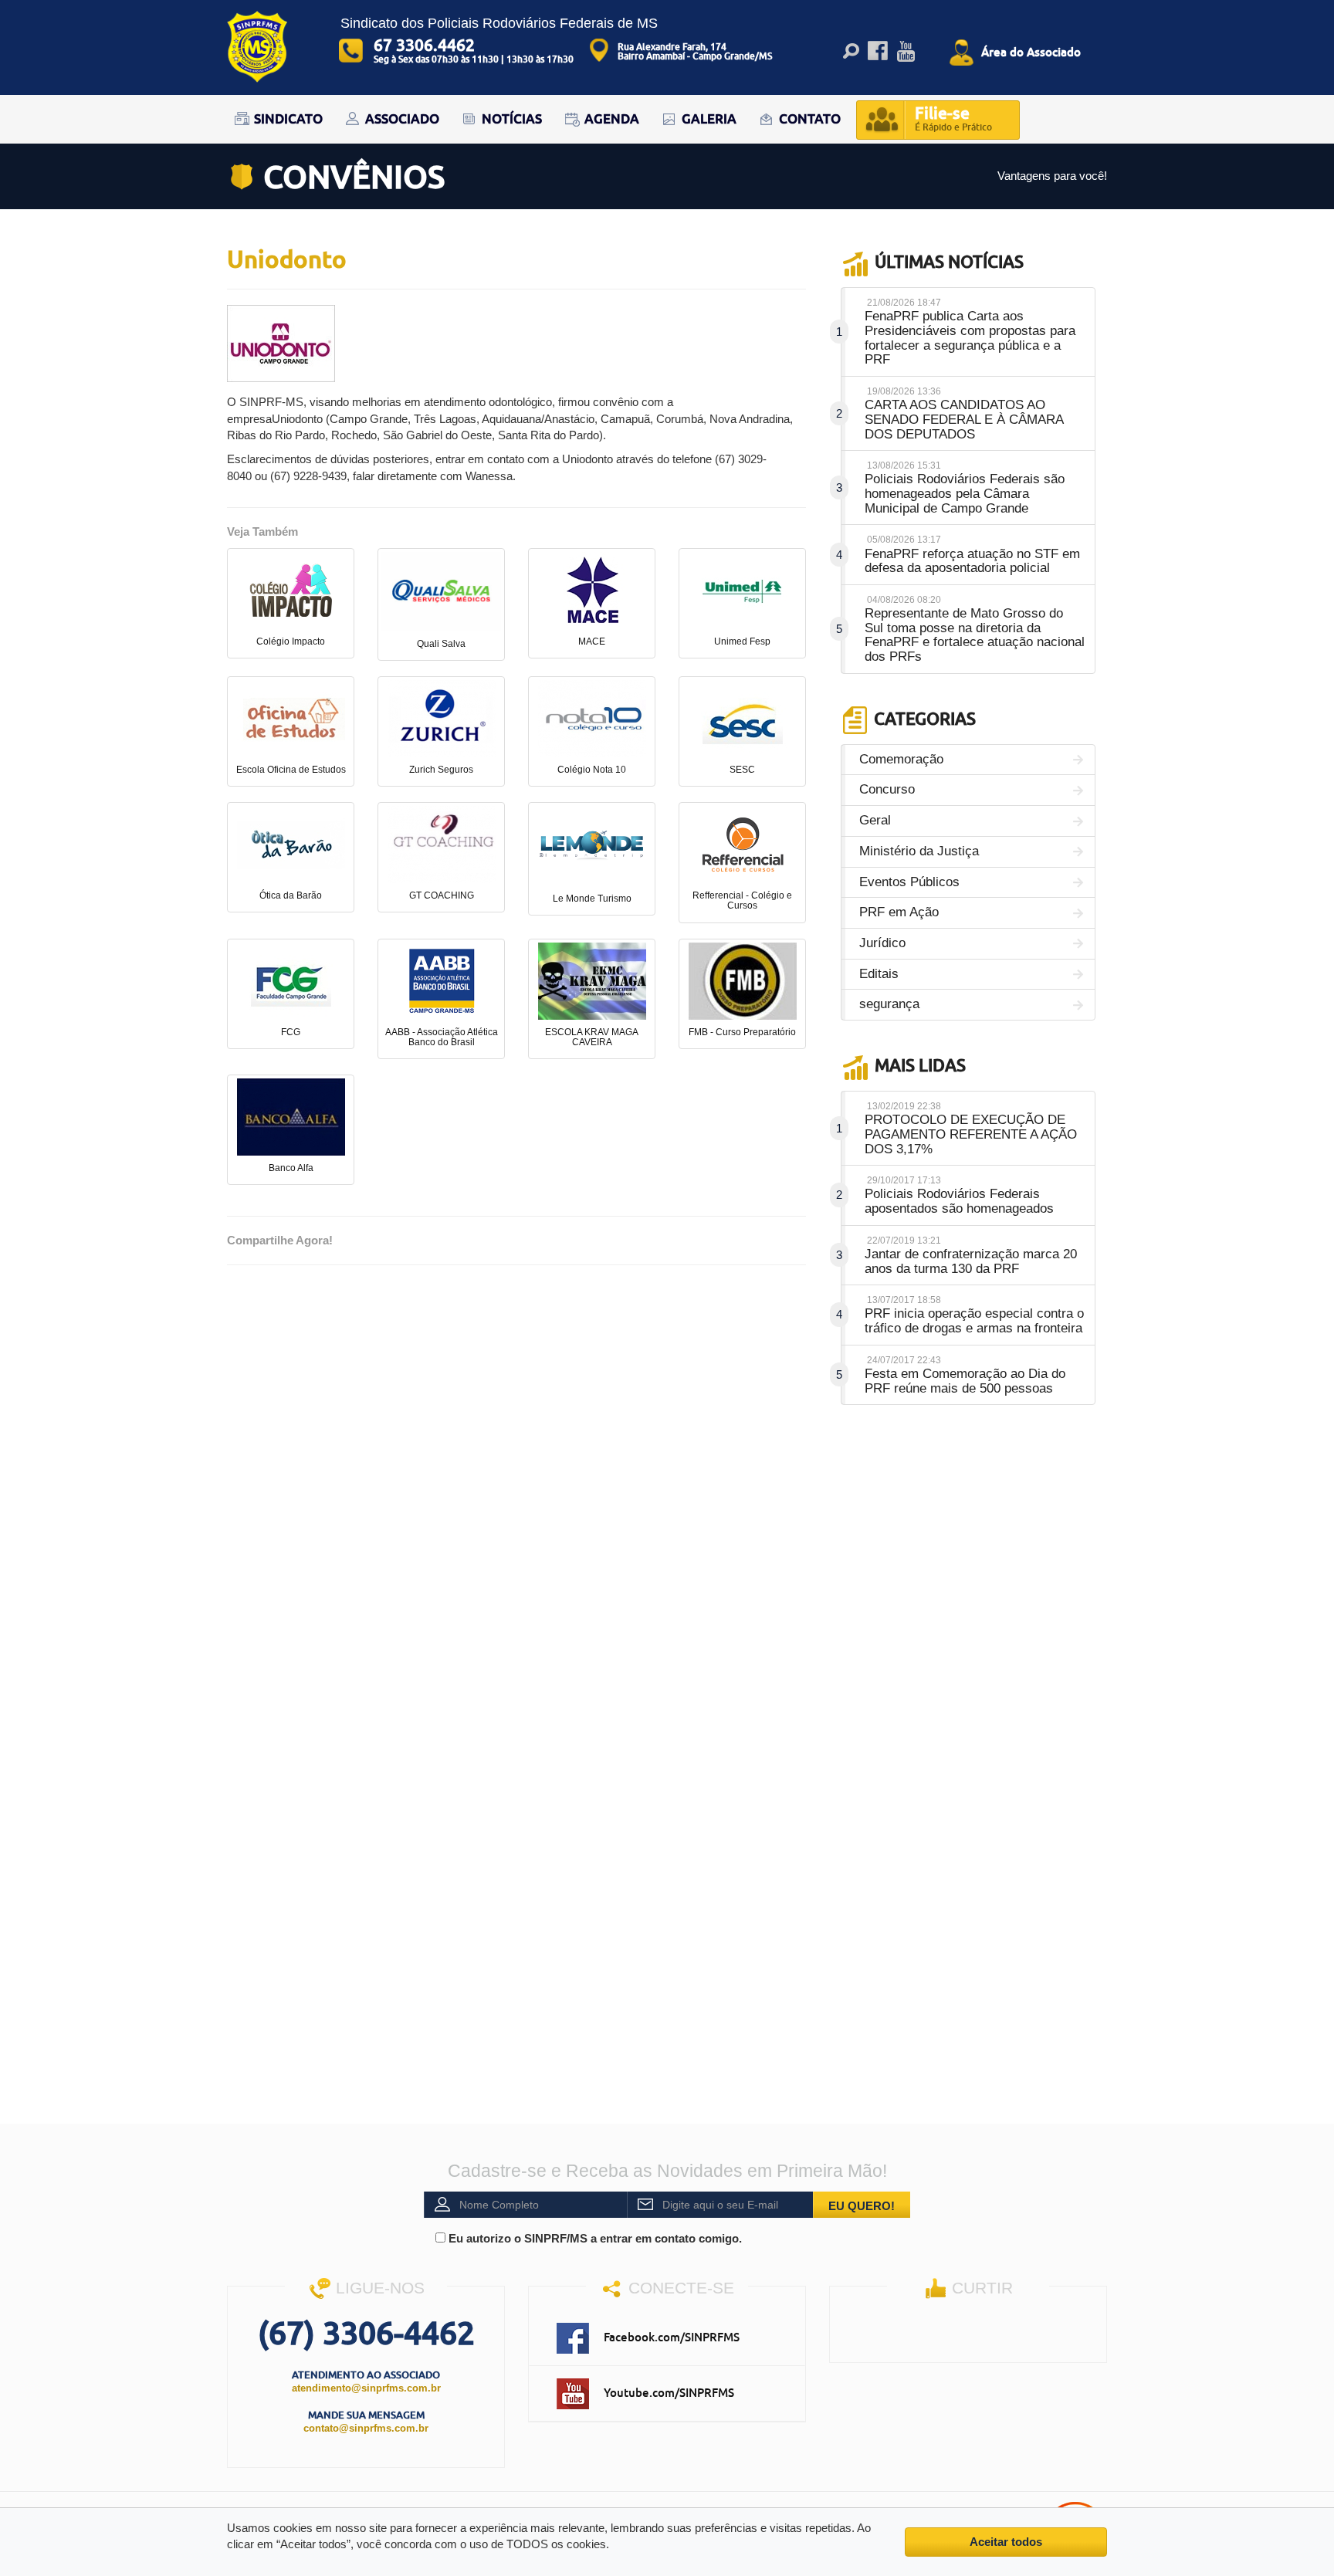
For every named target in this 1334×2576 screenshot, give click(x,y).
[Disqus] (516, 1474)
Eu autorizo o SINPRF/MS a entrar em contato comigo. (594, 2238)
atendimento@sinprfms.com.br (366, 2388)
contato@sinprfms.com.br (366, 2428)
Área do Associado (1031, 52)
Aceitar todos (1006, 2542)
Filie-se (953, 118)
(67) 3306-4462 (366, 2332)
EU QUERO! (862, 2206)
